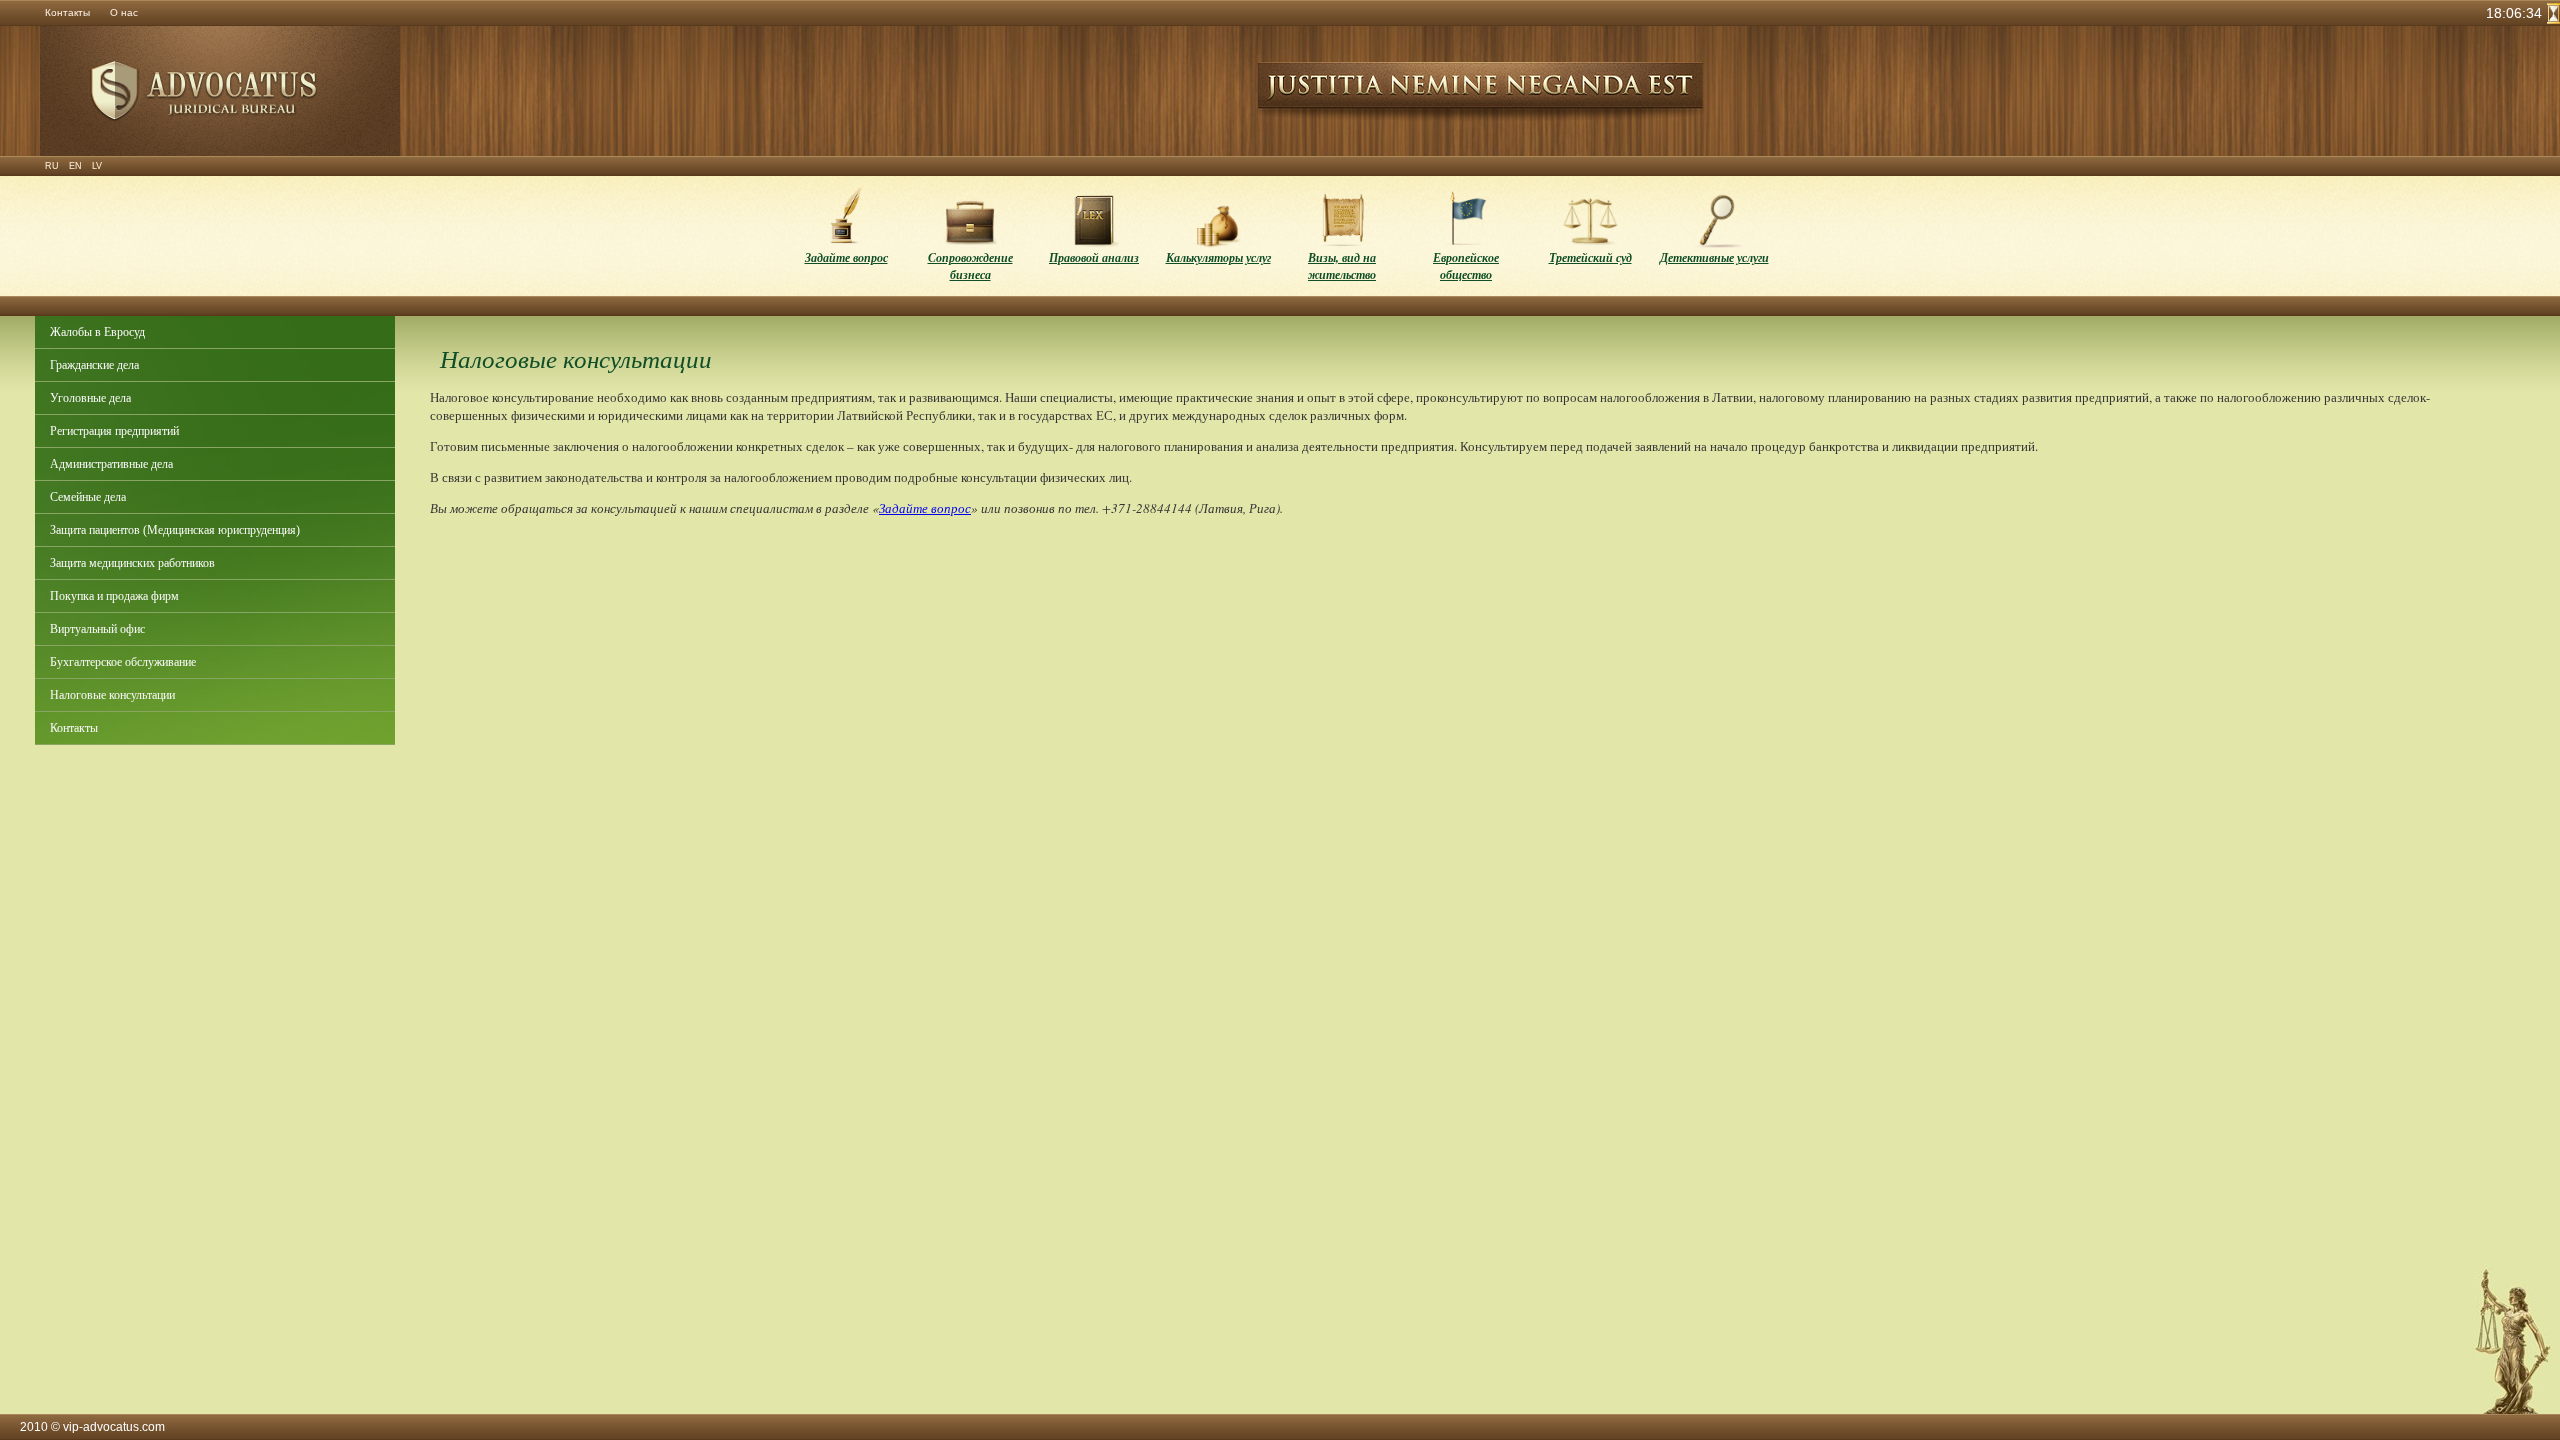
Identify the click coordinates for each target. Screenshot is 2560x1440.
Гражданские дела (94, 365)
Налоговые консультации (112, 695)
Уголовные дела (90, 398)
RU (52, 166)
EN (75, 166)
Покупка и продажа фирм (114, 596)
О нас (124, 12)
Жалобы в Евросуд (97, 332)
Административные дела (111, 464)
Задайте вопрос (925, 508)
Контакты (67, 12)
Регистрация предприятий (114, 431)
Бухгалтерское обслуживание (123, 662)
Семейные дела (88, 497)
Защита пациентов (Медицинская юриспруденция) (175, 530)
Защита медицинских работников (132, 563)
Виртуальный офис (97, 629)
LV (97, 166)
